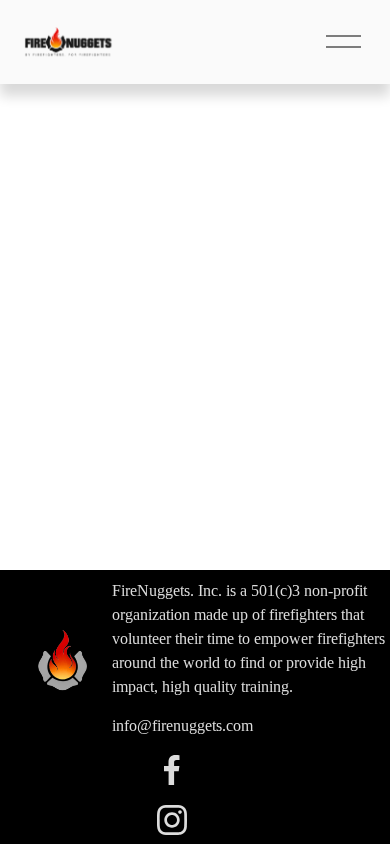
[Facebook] (172, 770)
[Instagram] (172, 820)
